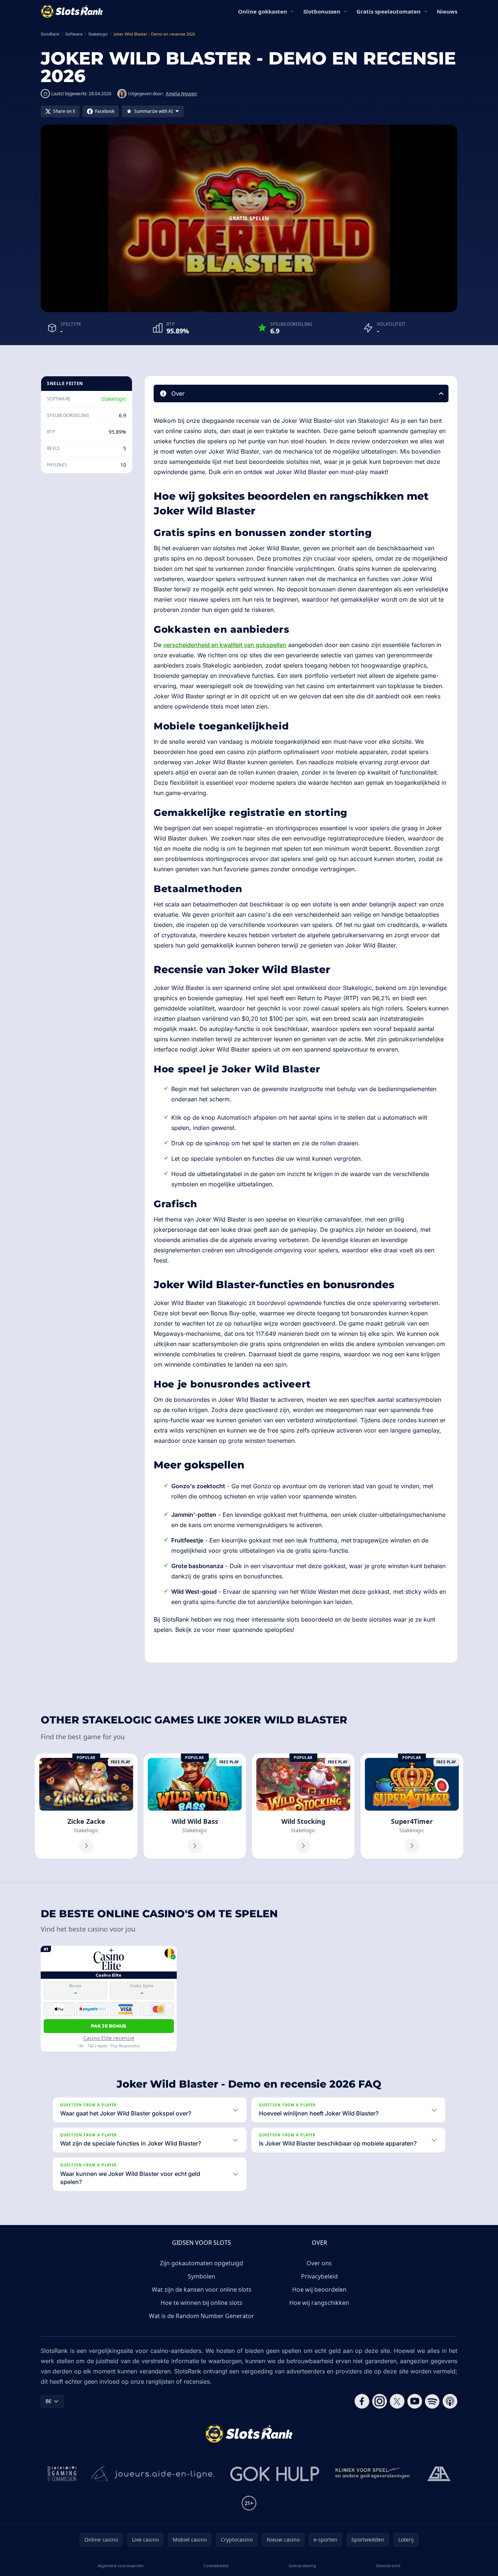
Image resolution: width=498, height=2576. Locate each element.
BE (49, 2401)
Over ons (319, 2263)
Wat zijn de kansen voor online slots (202, 2289)
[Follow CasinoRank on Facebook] (362, 2401)
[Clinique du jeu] (373, 2474)
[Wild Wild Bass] (195, 1806)
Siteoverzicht (388, 2566)
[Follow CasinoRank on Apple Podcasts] (450, 2401)
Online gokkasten (263, 11)
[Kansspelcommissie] (62, 2474)
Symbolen (202, 2276)
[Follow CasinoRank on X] (397, 2401)
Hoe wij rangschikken (319, 2303)
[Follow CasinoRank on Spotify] (432, 2401)
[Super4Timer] (412, 1806)
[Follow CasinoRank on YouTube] (415, 2401)
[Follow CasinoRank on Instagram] (380, 2401)
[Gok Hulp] (275, 2474)
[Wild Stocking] (303, 1806)
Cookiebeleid (216, 2566)
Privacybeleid (319, 2276)
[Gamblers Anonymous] (439, 2474)
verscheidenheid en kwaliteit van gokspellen (225, 645)
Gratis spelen (249, 218)
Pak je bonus (109, 2026)
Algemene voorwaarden (121, 2566)
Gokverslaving (302, 2566)
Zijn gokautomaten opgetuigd (202, 2263)
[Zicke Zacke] (86, 1806)
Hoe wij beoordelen (319, 2289)
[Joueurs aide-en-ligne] (153, 2474)
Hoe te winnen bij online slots (202, 2303)
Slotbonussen (322, 11)
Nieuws (447, 11)
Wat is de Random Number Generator (202, 2316)
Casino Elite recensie (109, 2038)
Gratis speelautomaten (389, 11)
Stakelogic (114, 399)
